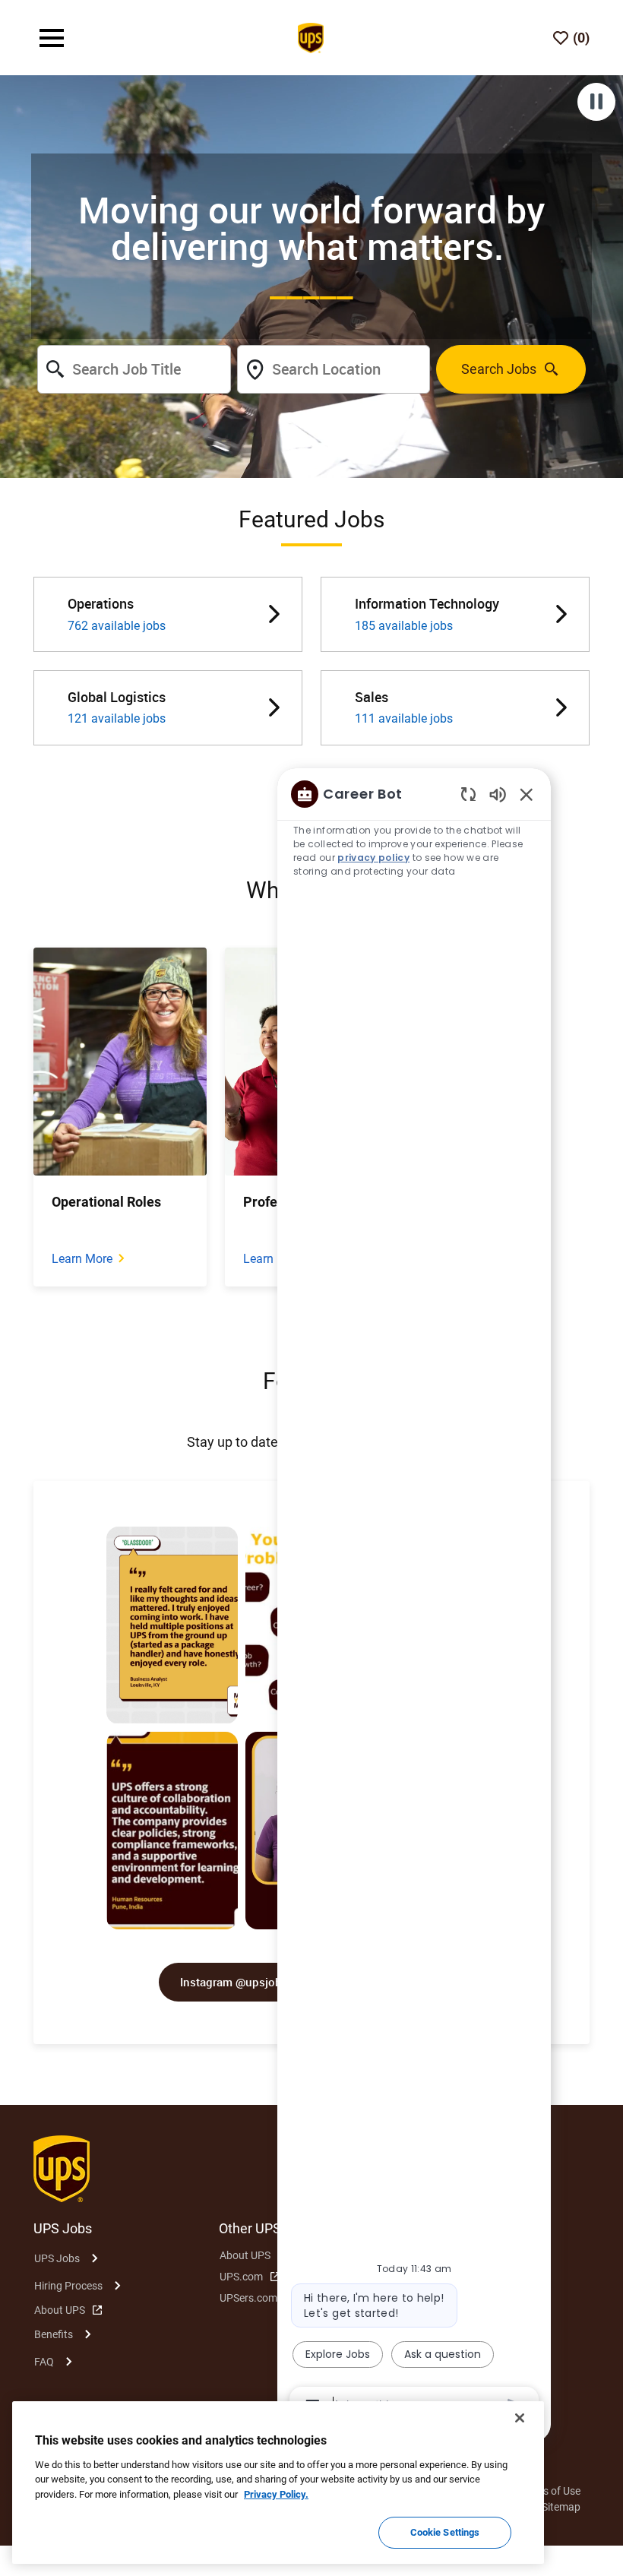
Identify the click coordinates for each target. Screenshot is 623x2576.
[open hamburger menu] (52, 38)
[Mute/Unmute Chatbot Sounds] (498, 794)
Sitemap (561, 2507)
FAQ (44, 2362)
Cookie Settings (445, 2532)
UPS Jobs (57, 2258)
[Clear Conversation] (468, 794)
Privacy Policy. (276, 2494)
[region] (414, 1599)
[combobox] (134, 369)
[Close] (520, 2418)
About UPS (60, 2310)
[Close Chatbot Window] (527, 794)
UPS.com (241, 2277)
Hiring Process (68, 2286)
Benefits (54, 2334)
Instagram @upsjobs (234, 1982)
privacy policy (373, 858)
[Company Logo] (311, 36)
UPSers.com (248, 2298)
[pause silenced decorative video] (596, 102)
